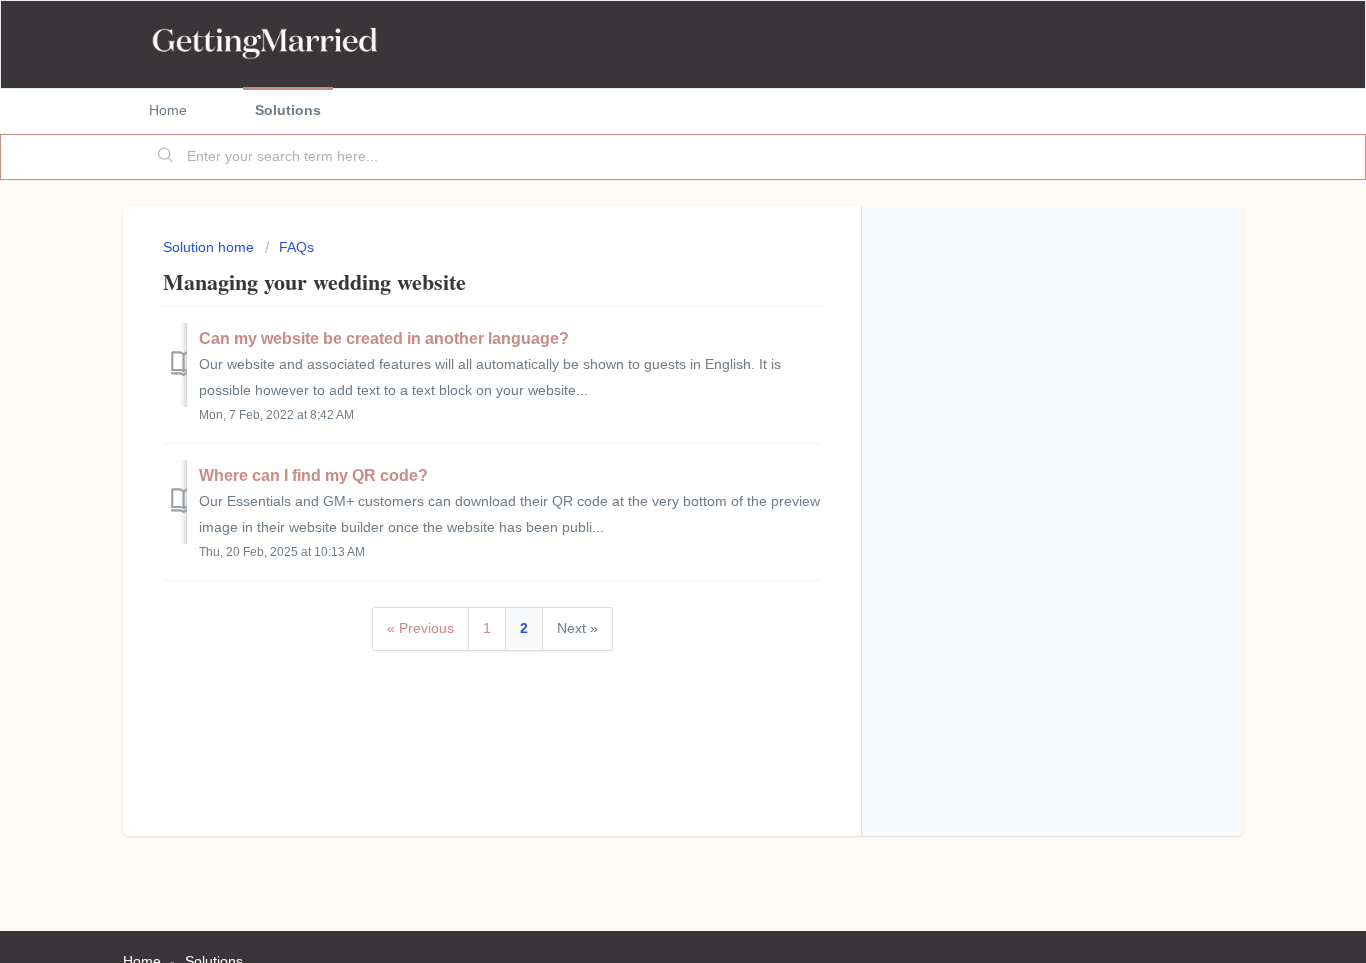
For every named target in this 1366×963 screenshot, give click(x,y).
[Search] (166, 157)
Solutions (288, 110)
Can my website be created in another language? (384, 338)
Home (168, 110)
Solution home (210, 247)
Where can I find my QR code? (313, 475)
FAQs (296, 247)
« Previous (420, 628)
